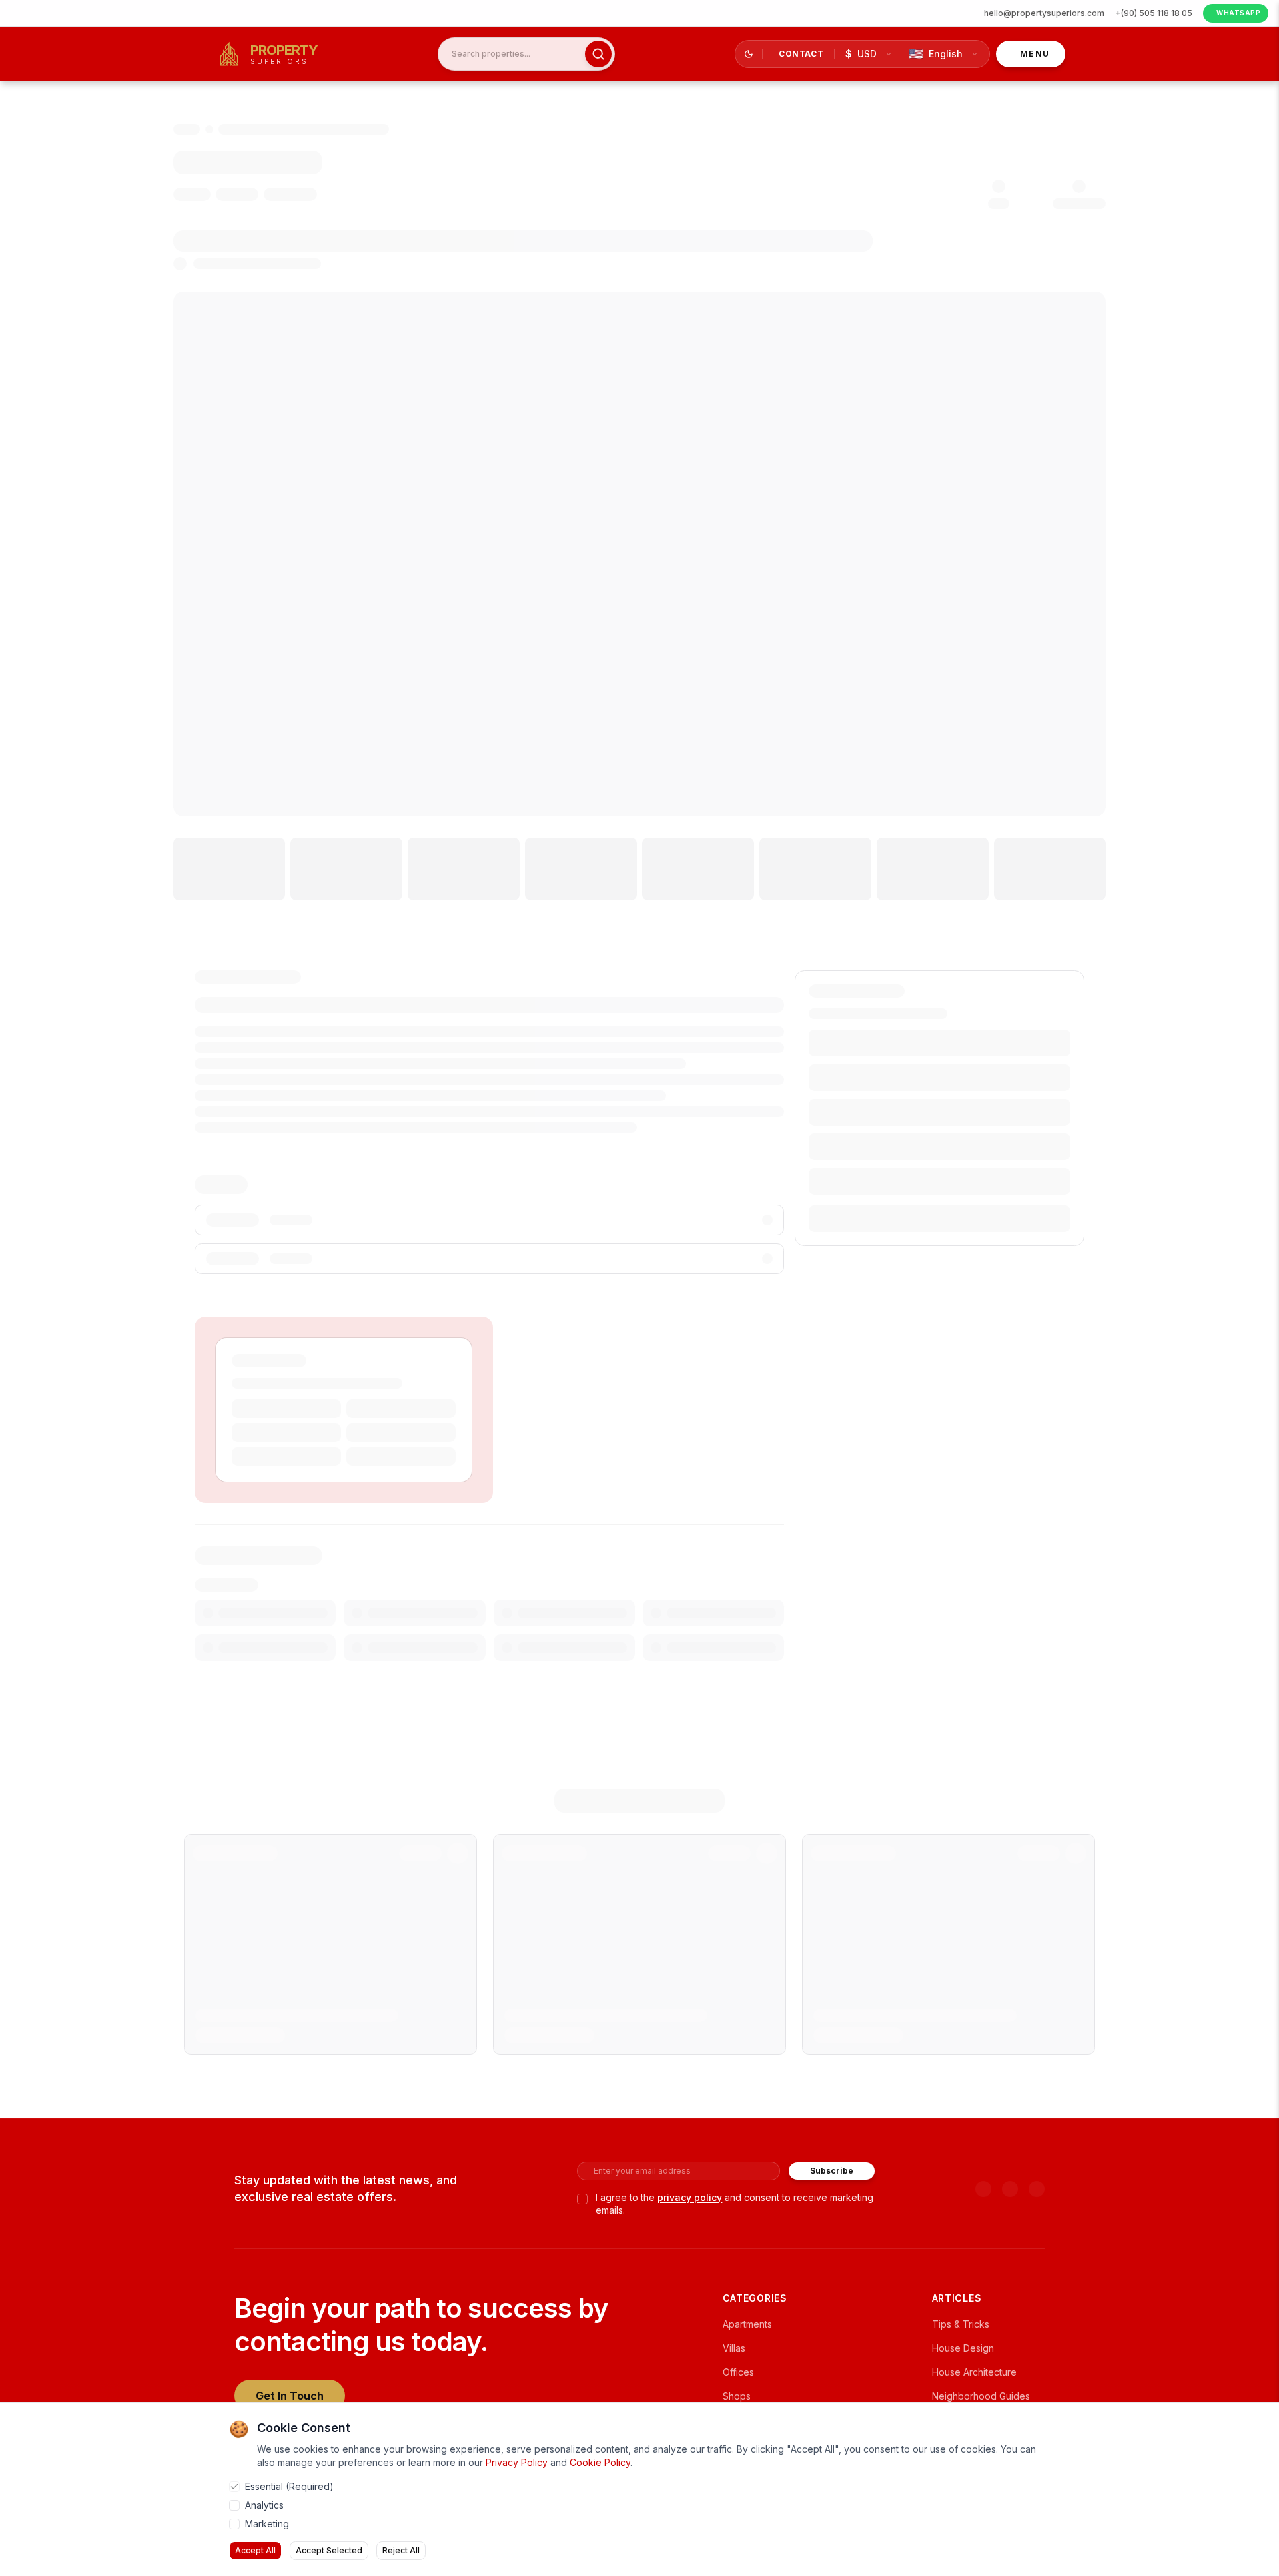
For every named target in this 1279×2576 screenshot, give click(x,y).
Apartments (747, 2324)
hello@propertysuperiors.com (1044, 13)
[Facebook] (1010, 2189)
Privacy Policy (517, 2462)
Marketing (267, 2524)
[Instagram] (1037, 2189)
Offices (738, 2372)
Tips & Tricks (961, 2324)
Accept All (255, 2550)
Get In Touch (290, 2396)
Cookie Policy (600, 2462)
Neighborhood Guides (981, 2396)
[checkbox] (582, 2199)
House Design (963, 2348)
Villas (734, 2348)
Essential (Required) (289, 2486)
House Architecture (974, 2372)
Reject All (401, 2550)
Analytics (264, 2505)
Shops (737, 2396)
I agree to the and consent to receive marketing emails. (734, 2204)
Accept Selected (329, 2550)
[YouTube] (983, 2189)
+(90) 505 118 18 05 (1154, 13)
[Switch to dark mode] (749, 54)
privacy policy (690, 2197)
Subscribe (832, 2171)
